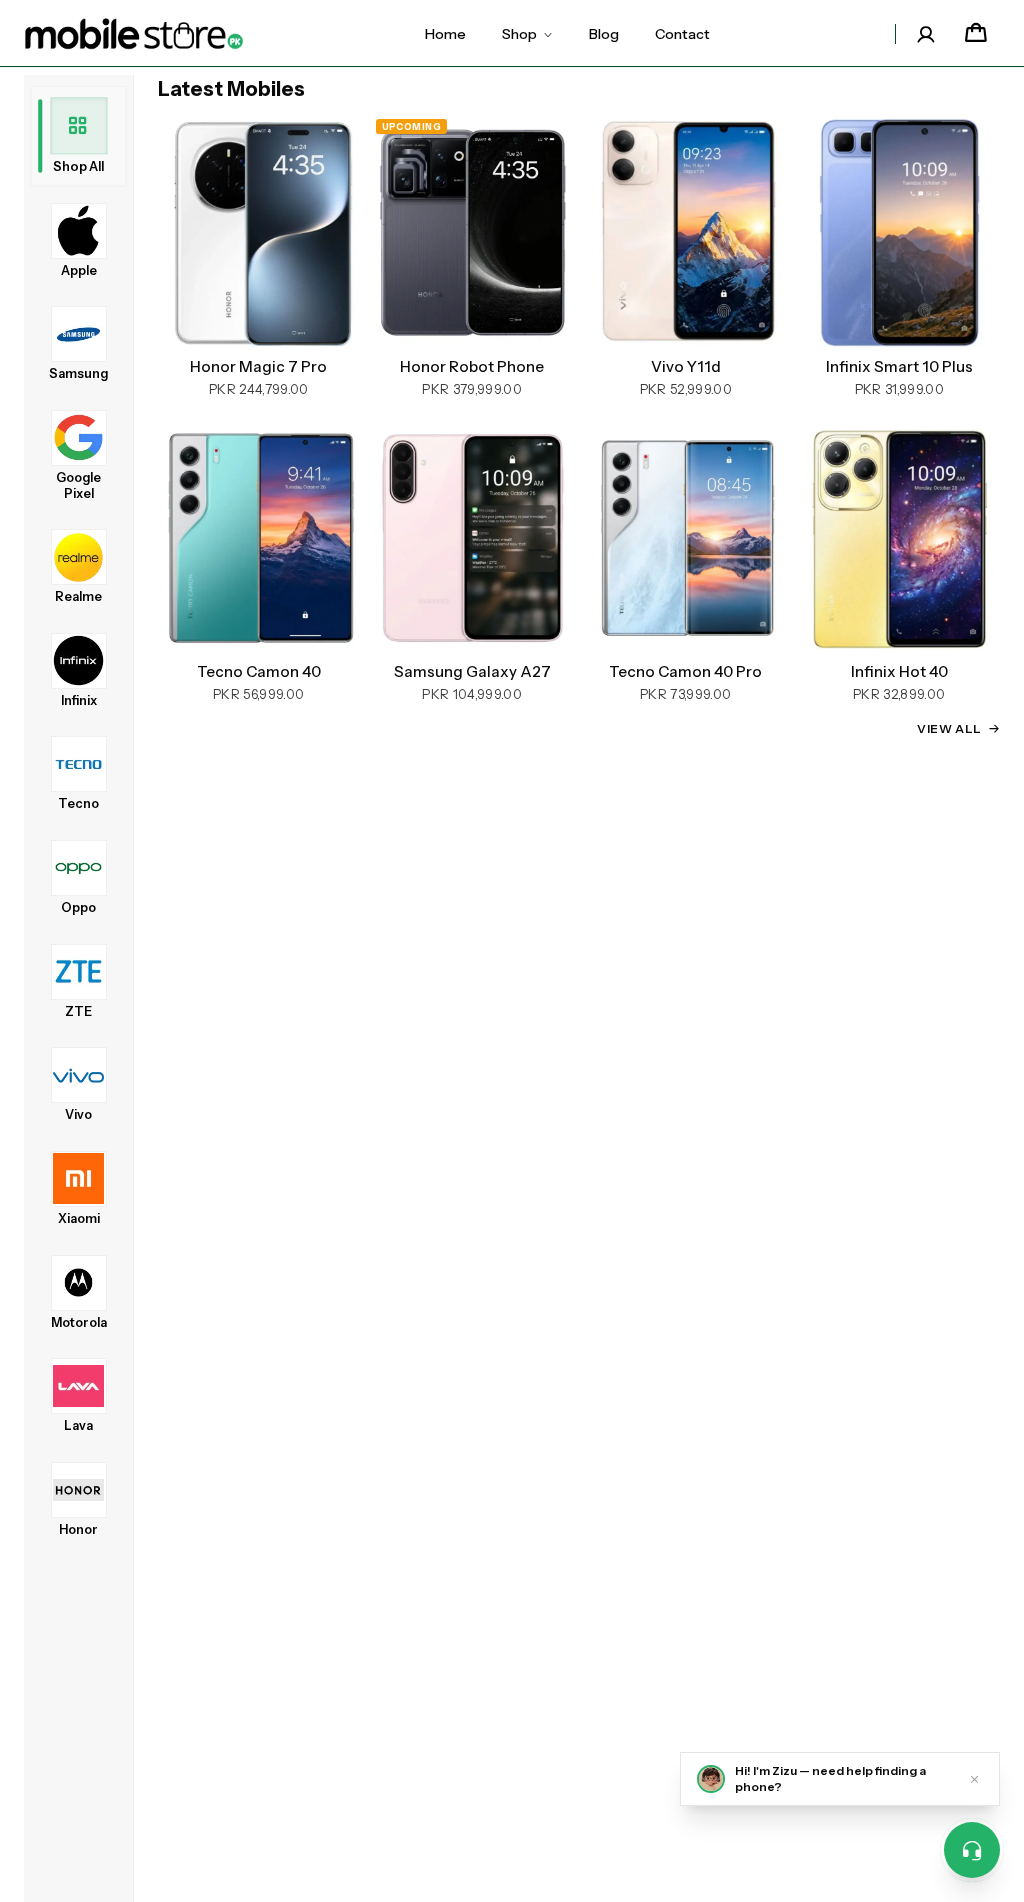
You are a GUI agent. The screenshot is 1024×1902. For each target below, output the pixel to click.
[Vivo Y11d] (686, 232)
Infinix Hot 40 (899, 672)
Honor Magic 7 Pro (258, 367)
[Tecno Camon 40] (259, 537)
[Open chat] (972, 1850)
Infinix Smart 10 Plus (899, 367)
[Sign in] (926, 34)
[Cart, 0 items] (976, 34)
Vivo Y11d (686, 367)
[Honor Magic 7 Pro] (259, 232)
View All (949, 728)
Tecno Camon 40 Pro (685, 672)
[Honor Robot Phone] (473, 232)
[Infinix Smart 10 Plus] (900, 232)
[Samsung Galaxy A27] (473, 537)
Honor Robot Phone (472, 367)
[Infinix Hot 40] (900, 537)
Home (445, 34)
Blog (604, 34)
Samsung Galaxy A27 (472, 672)
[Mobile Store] (134, 34)
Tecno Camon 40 (259, 672)
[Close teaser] (974, 1779)
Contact (682, 34)
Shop (519, 34)
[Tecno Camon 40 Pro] (686, 537)
